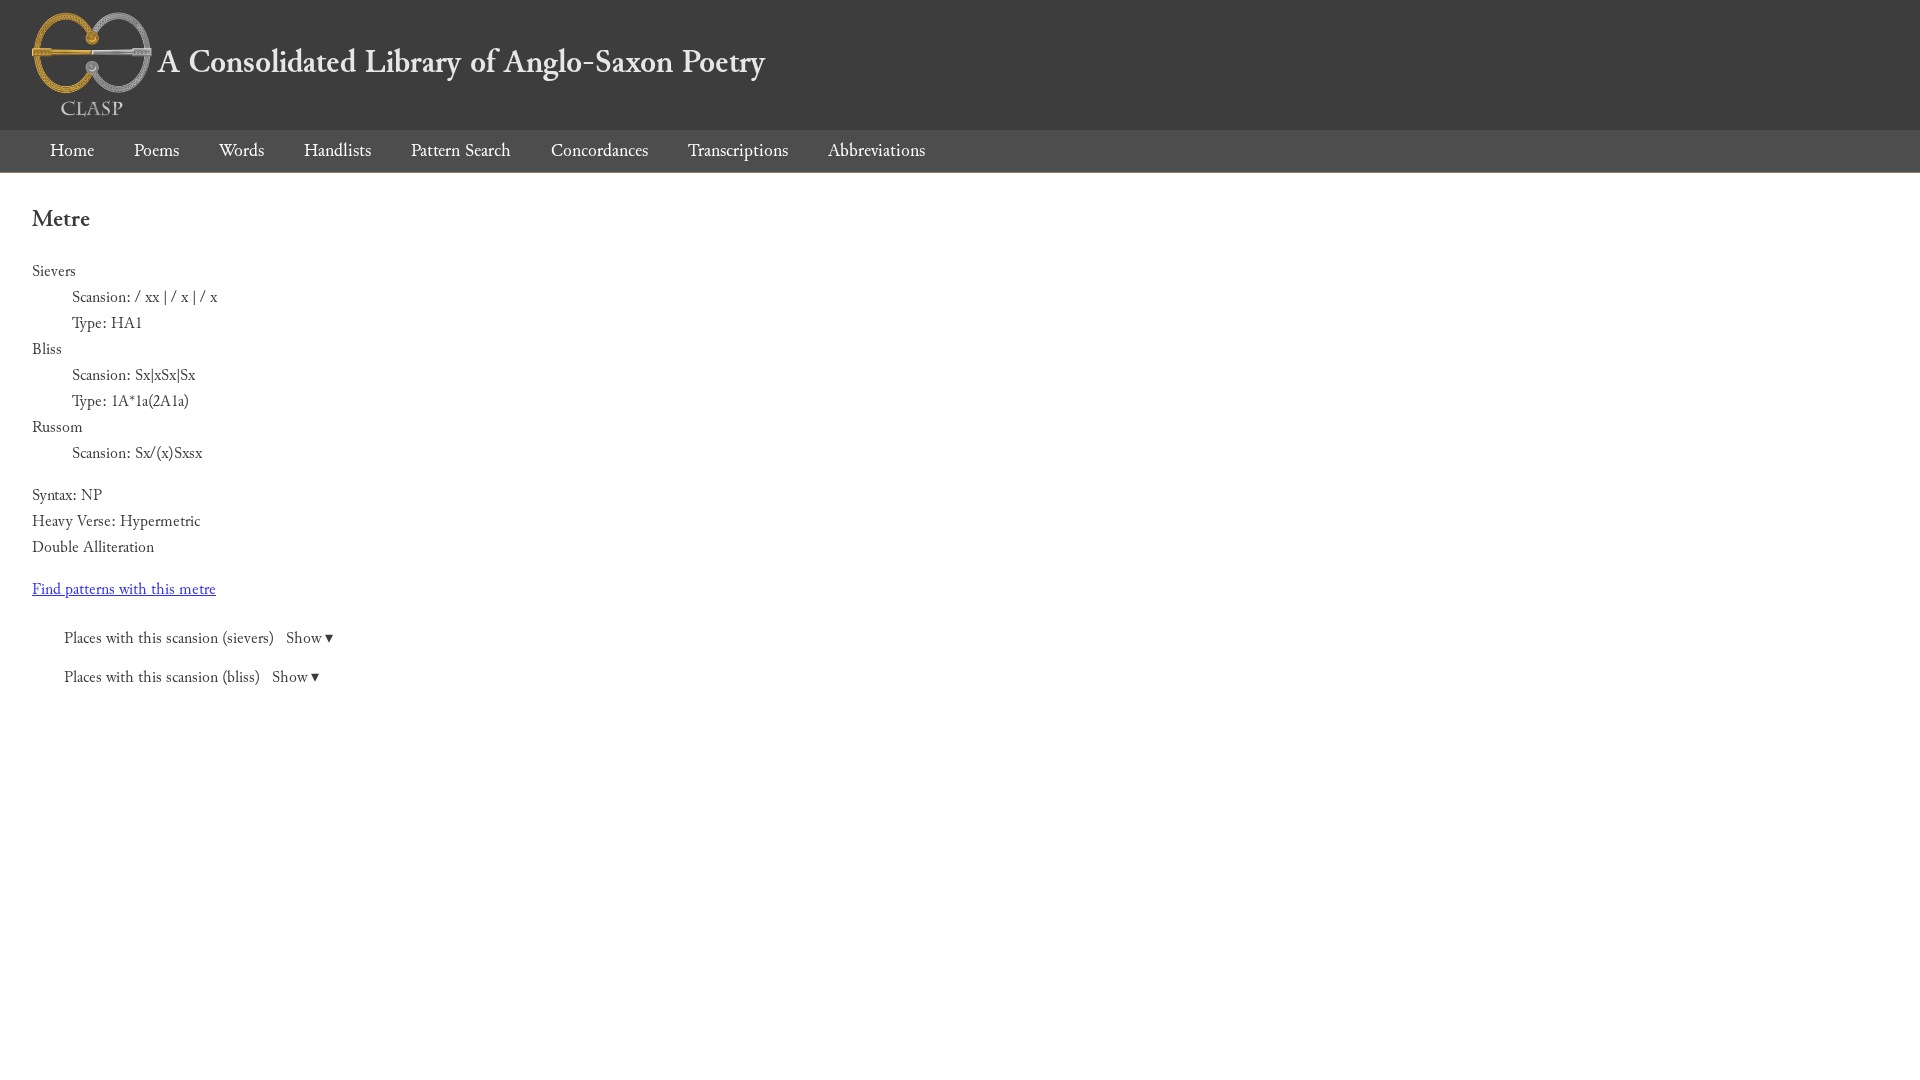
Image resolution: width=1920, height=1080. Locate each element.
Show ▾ (309, 638)
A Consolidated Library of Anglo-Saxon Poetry (461, 62)
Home (72, 150)
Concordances (599, 150)
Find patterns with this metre (124, 589)
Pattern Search (461, 150)
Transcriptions (738, 150)
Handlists (337, 150)
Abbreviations (876, 150)
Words (241, 150)
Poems (156, 150)
